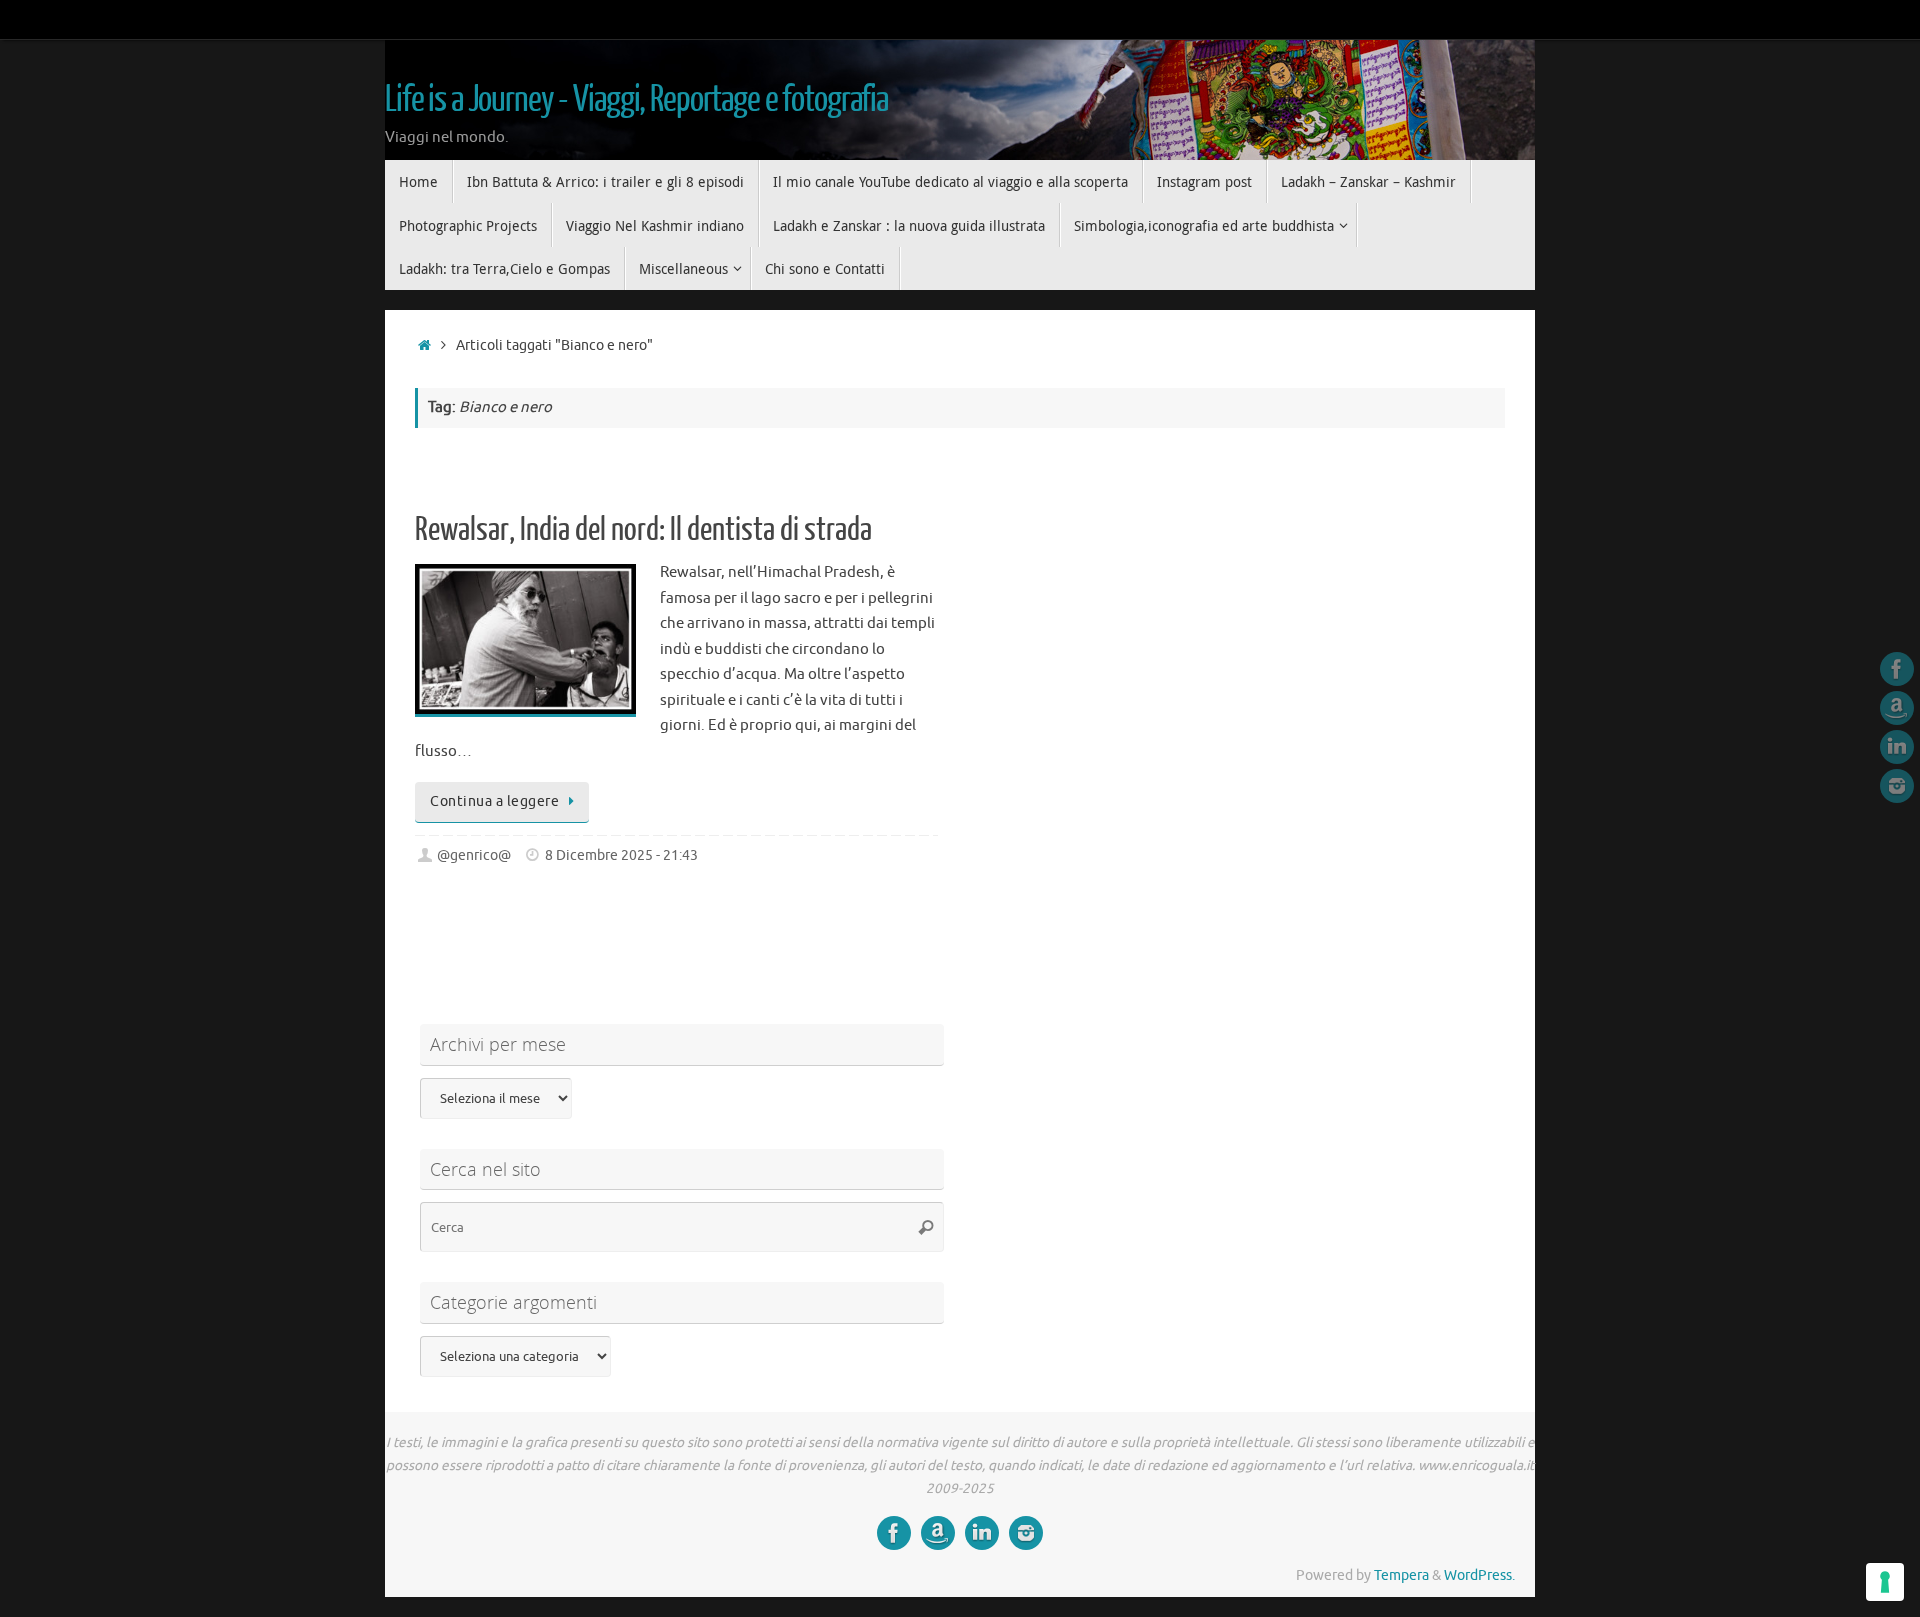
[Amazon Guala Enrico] (1897, 708)
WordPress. (1479, 1575)
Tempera (1401, 1575)
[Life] (1897, 669)
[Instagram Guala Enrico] (1897, 786)
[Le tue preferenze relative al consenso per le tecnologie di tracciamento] (1885, 1582)
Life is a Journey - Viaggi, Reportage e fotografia (636, 100)
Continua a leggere (494, 801)
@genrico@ (474, 855)
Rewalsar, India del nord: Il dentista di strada (643, 530)
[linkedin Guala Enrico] (1897, 747)
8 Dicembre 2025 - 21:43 (621, 855)
